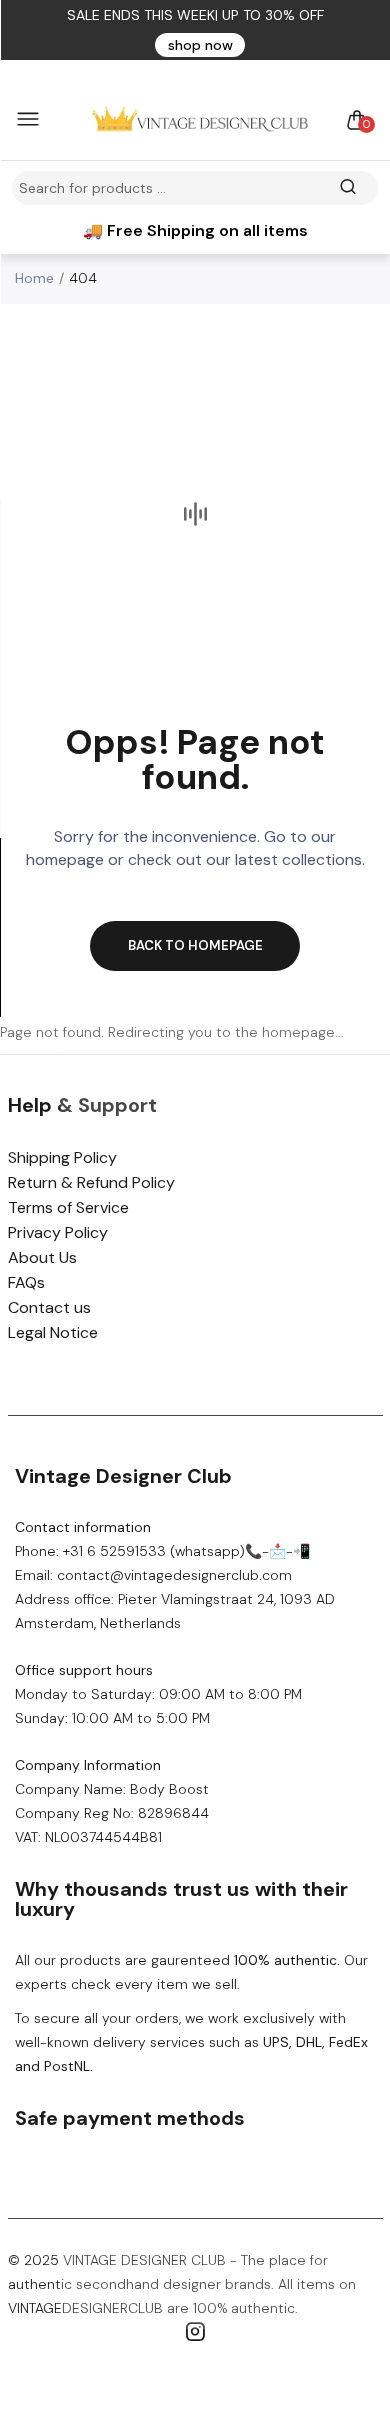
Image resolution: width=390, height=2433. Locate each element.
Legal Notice (53, 1332)
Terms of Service (68, 1207)
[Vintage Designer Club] (190, 120)
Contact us (49, 1307)
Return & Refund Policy (91, 1182)
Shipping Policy (62, 1157)
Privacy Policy (58, 1232)
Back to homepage (195, 945)
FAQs (26, 1282)
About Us (42, 1257)
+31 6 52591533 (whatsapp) (154, 1551)
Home (34, 278)
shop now (200, 45)
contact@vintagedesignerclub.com (174, 1575)
